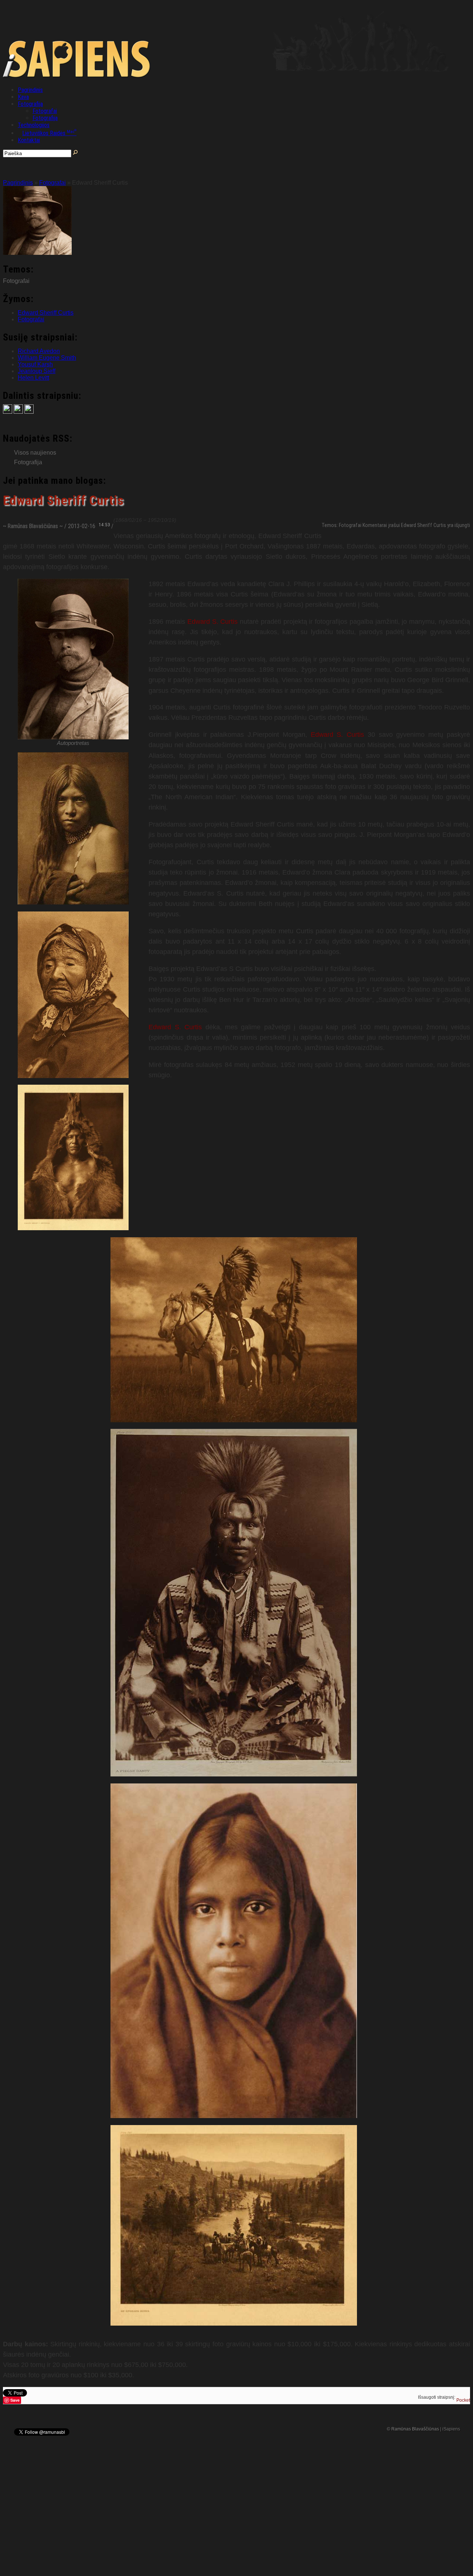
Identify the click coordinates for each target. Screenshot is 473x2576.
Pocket (463, 2400)
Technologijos (34, 125)
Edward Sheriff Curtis (46, 313)
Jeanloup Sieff (37, 371)
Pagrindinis (30, 90)
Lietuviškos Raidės (49, 133)
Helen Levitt (33, 378)
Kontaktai (29, 140)
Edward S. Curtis (213, 622)
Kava (23, 97)
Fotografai (45, 111)
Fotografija (30, 104)
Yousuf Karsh (35, 364)
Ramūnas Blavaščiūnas (33, 526)
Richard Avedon (39, 351)
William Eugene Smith (47, 358)
